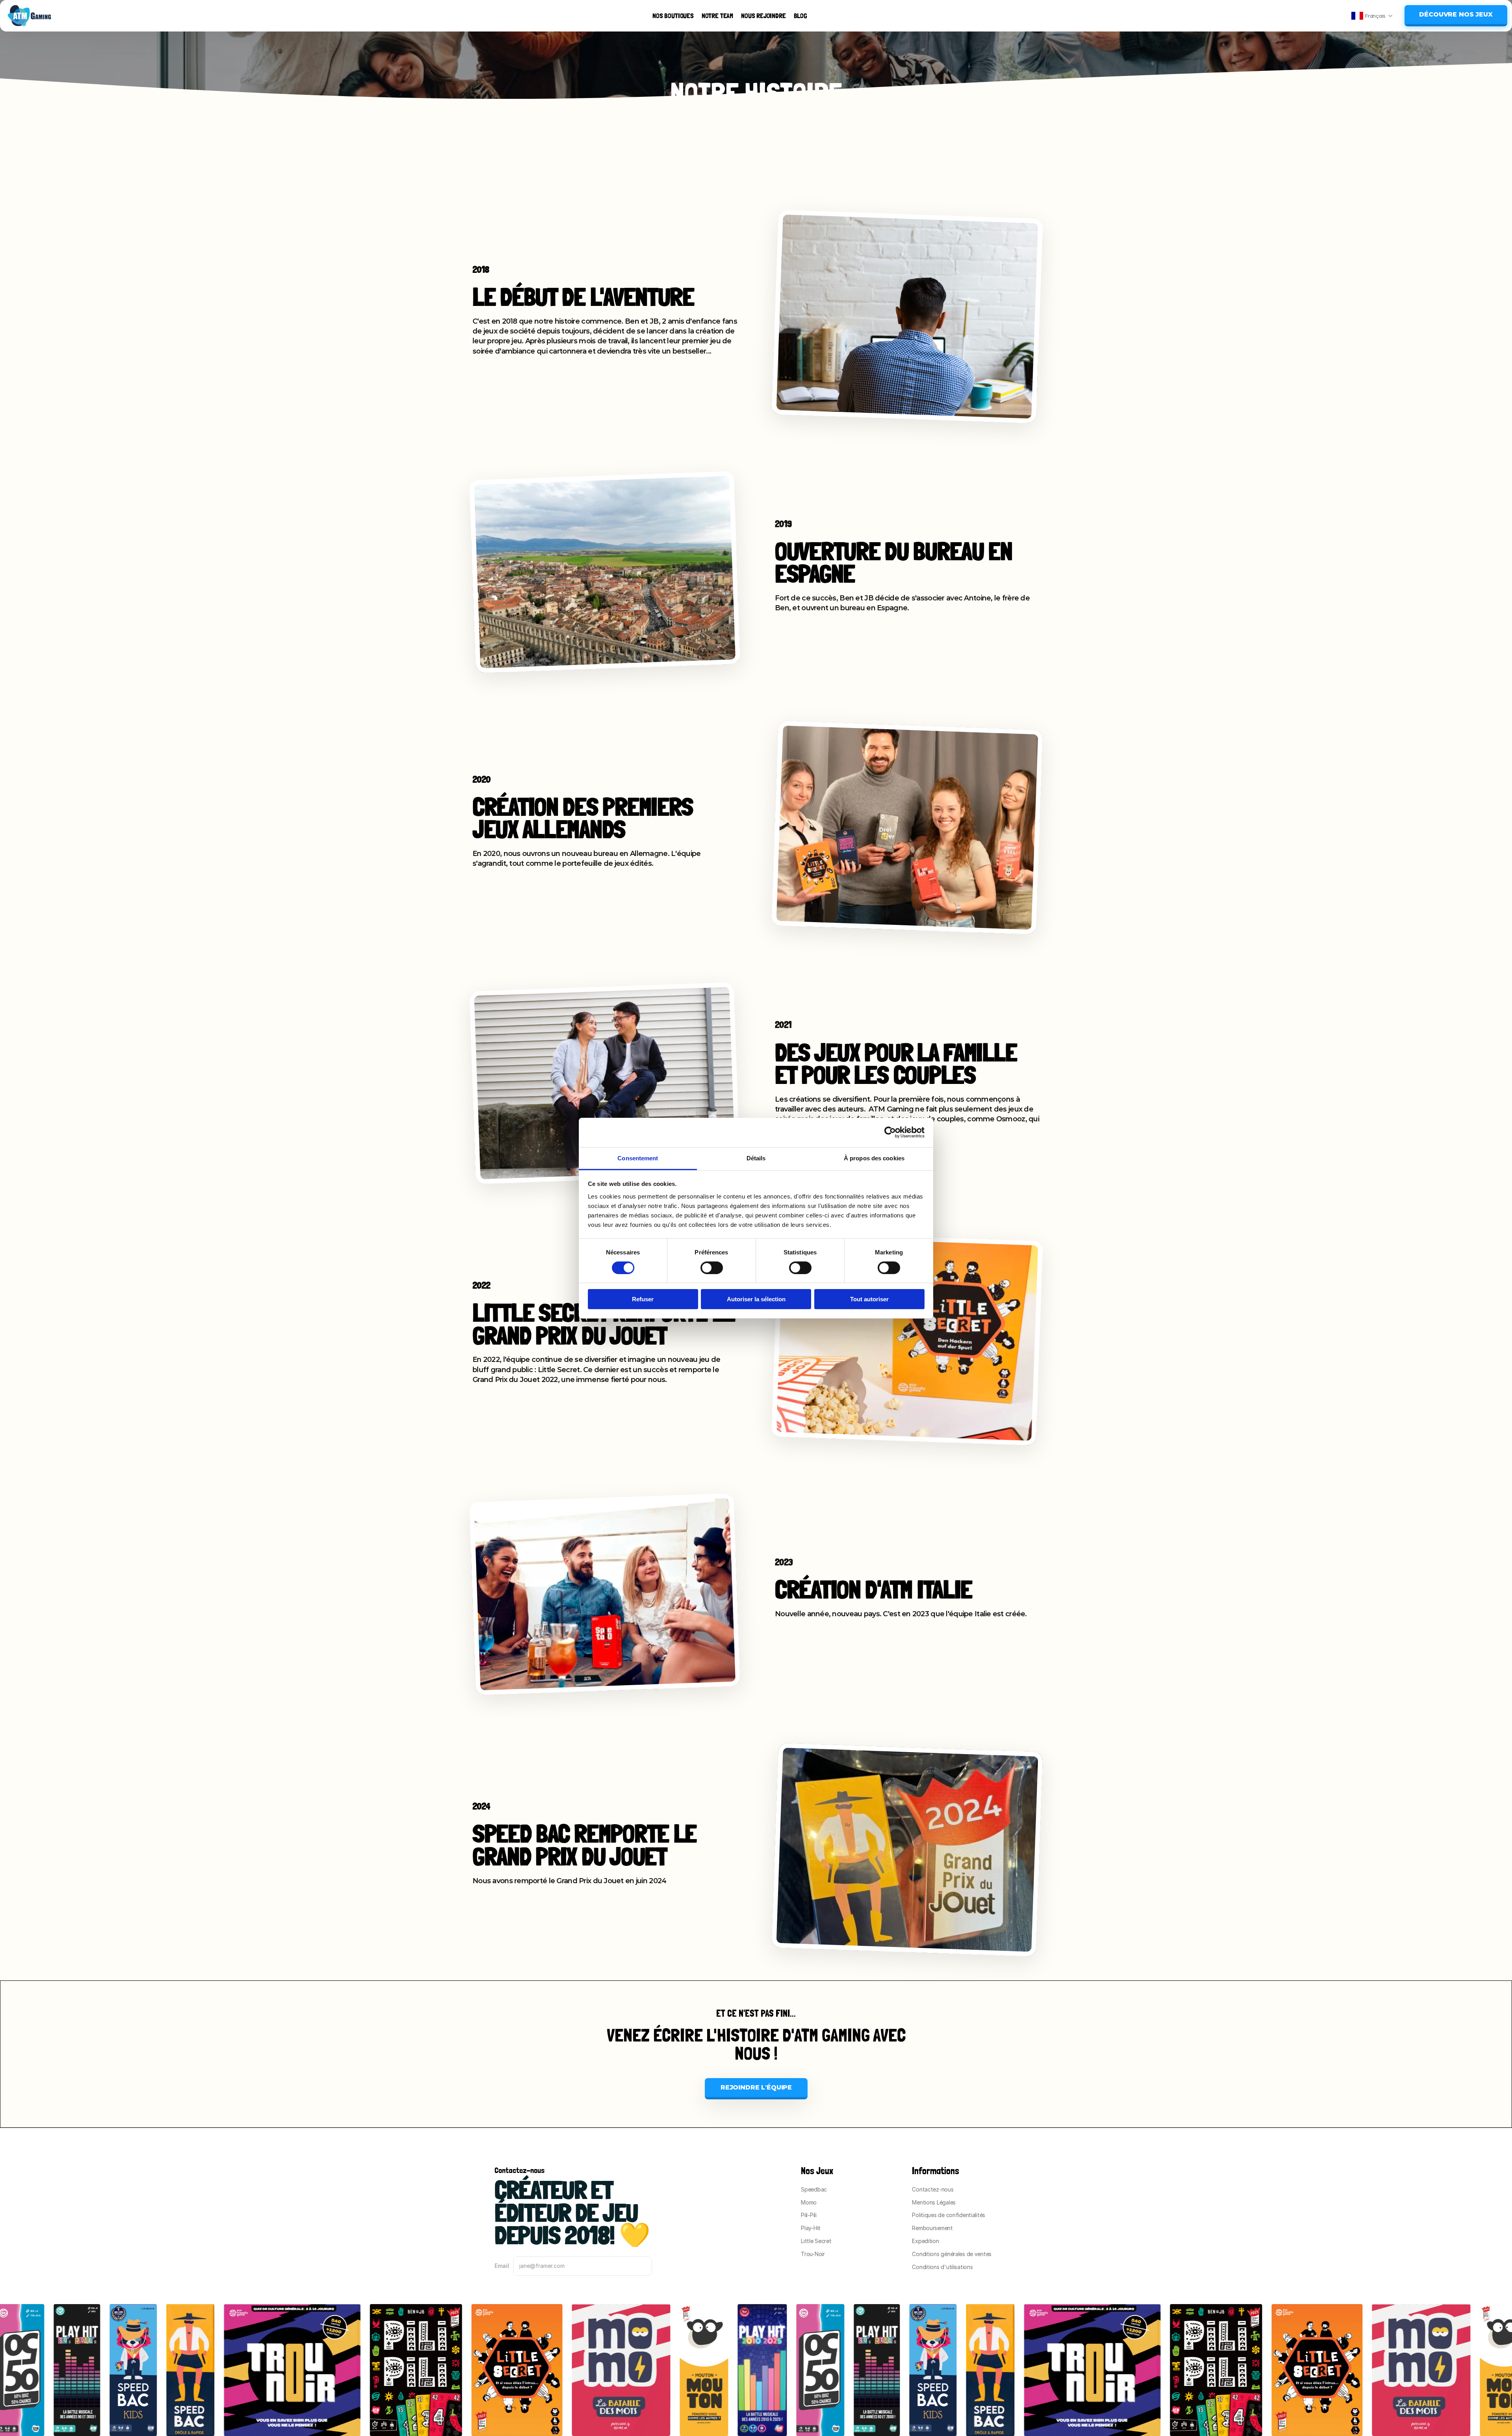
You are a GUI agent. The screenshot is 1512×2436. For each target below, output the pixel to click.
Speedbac (814, 2189)
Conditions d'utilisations (942, 2267)
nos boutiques (673, 16)
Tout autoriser (869, 1299)
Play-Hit (811, 2228)
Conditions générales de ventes (952, 2254)
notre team (717, 16)
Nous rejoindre (763, 16)
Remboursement (932, 2228)
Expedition (925, 2241)
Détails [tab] (756, 1158)
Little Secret (816, 2241)
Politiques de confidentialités (949, 2215)
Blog (800, 16)
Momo (809, 2202)
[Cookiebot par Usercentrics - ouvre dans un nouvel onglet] (890, 1132)
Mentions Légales (934, 2202)
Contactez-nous (933, 2189)
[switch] (712, 1268)
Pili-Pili (809, 2215)
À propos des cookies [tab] (874, 1158)
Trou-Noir (813, 2254)
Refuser (643, 1299)
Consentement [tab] (638, 1158)
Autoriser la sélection (756, 1299)
